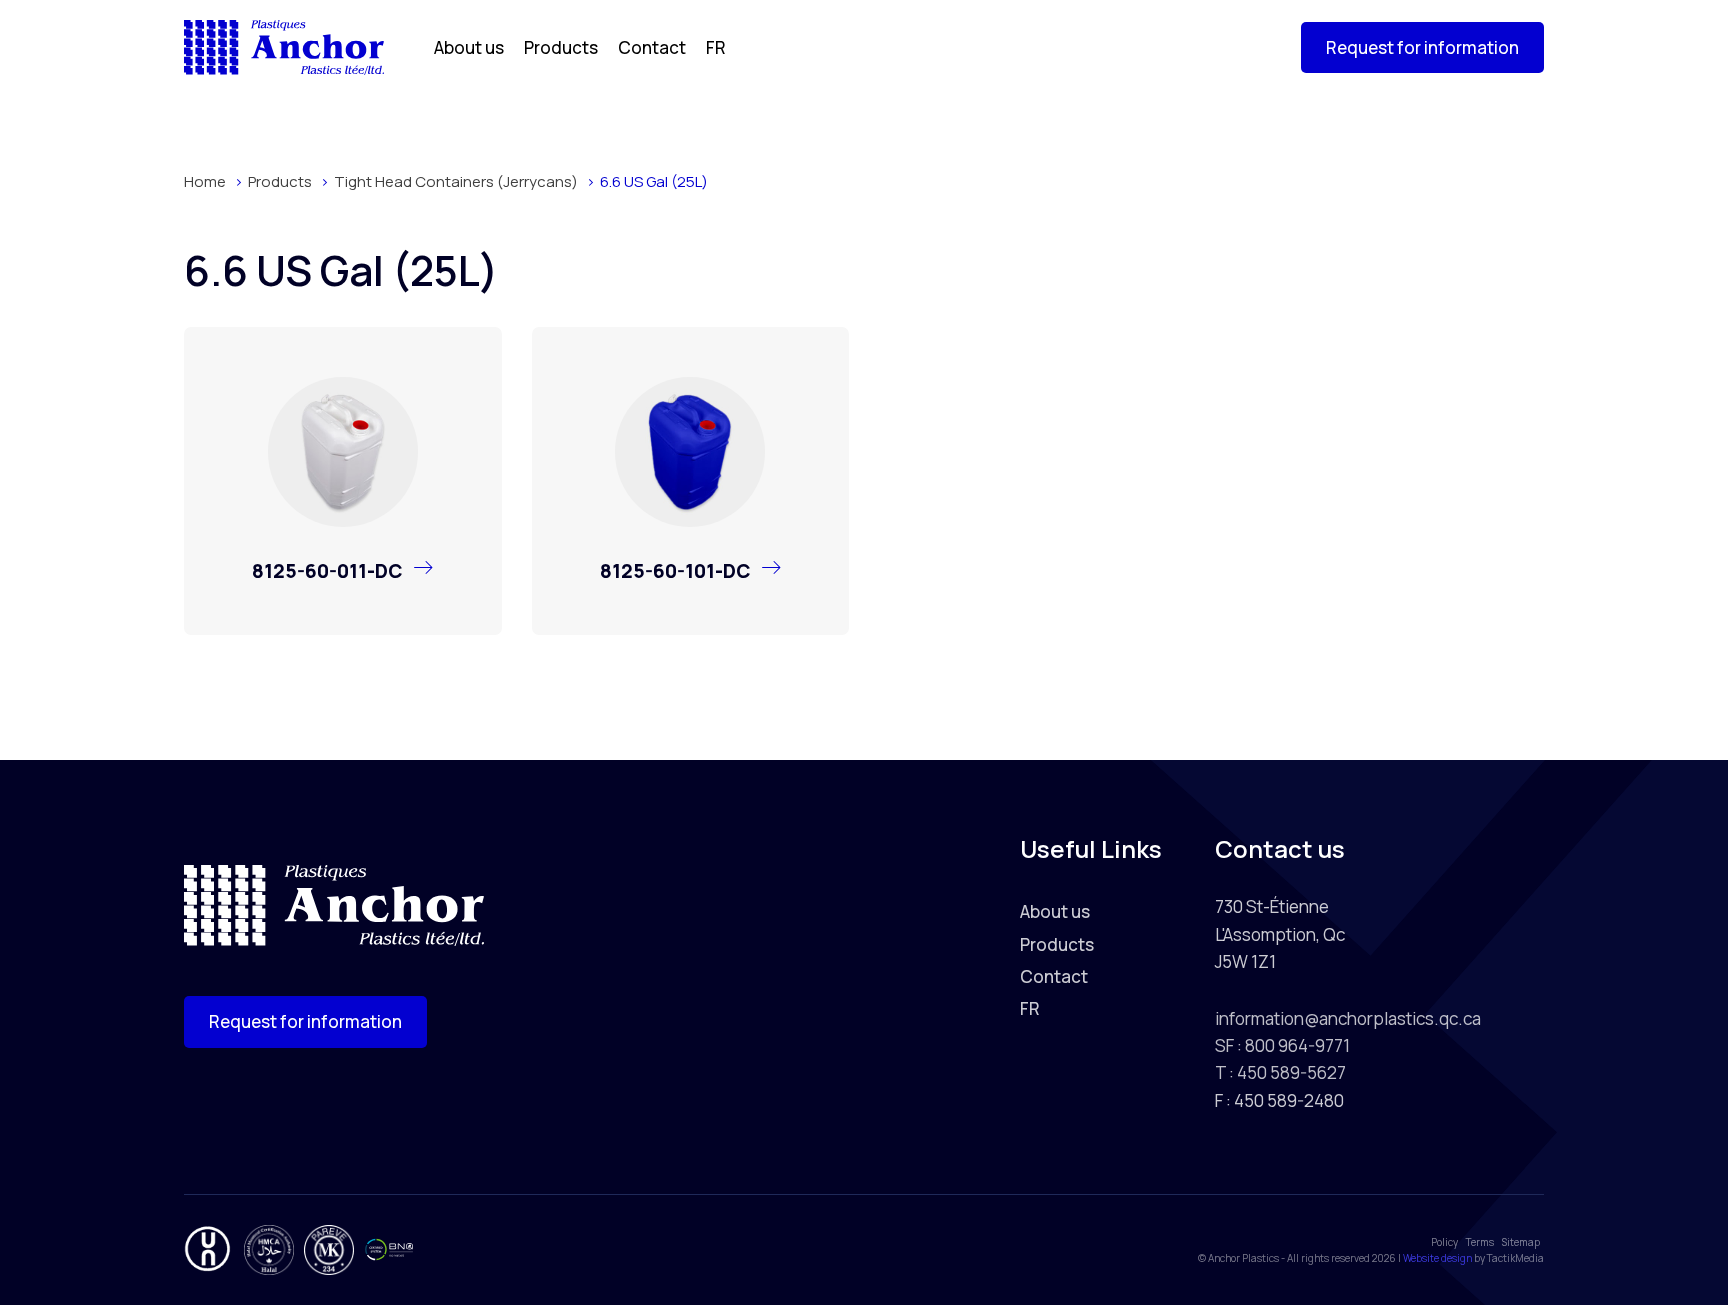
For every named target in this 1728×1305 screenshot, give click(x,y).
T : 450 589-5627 (1280, 1072)
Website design (1437, 1258)
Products (561, 47)
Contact (652, 47)
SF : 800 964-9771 (1282, 1045)
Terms (1480, 1242)
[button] (1422, 47)
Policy (1444, 1242)
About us (469, 47)
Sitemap (1521, 1242)
